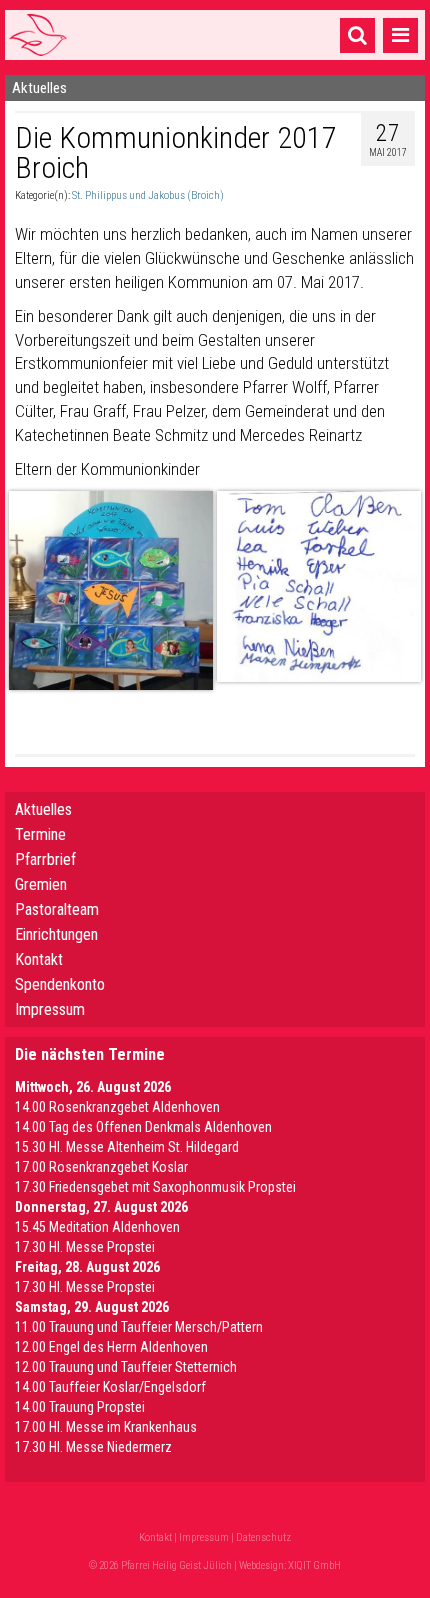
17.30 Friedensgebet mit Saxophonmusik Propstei (155, 1187)
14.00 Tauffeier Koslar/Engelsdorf (110, 1387)
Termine (40, 834)
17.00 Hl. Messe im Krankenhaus (106, 1427)
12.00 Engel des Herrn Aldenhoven (111, 1347)
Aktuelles (43, 809)
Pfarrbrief (45, 859)
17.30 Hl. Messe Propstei (85, 1247)
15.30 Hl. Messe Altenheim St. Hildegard (127, 1147)
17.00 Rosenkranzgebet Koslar (101, 1167)
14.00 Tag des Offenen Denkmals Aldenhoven (143, 1127)
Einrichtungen (56, 934)
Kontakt (39, 959)
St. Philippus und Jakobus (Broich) (148, 195)
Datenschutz (263, 1537)
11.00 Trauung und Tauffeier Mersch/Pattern (139, 1327)
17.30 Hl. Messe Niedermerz (93, 1447)
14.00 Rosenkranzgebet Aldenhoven (117, 1107)
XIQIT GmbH (314, 1565)
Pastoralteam (57, 909)
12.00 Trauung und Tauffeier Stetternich (126, 1367)
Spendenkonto (60, 984)
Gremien (41, 884)
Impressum (50, 1009)
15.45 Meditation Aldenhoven (97, 1227)
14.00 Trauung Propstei (80, 1407)
